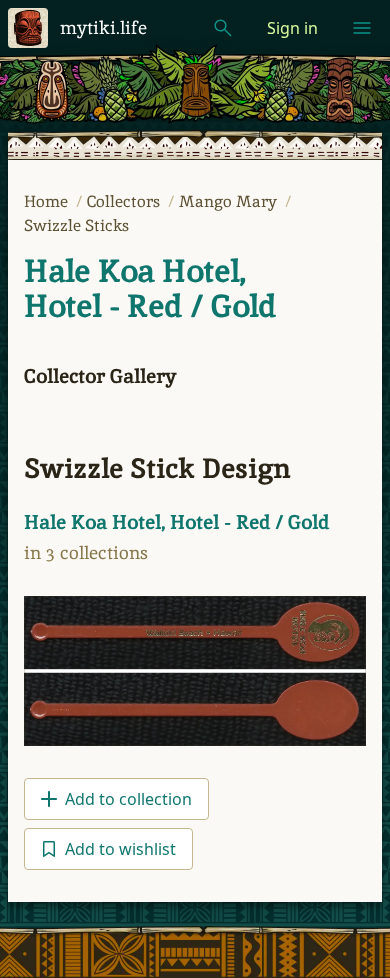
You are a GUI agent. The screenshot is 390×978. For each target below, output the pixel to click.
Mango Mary (230, 201)
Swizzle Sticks (76, 225)
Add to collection (128, 799)
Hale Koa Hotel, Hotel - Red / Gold (150, 288)
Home (48, 201)
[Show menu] (362, 28)
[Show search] (223, 28)
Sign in (292, 28)
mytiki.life (103, 27)
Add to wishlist (120, 849)
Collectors (125, 201)
